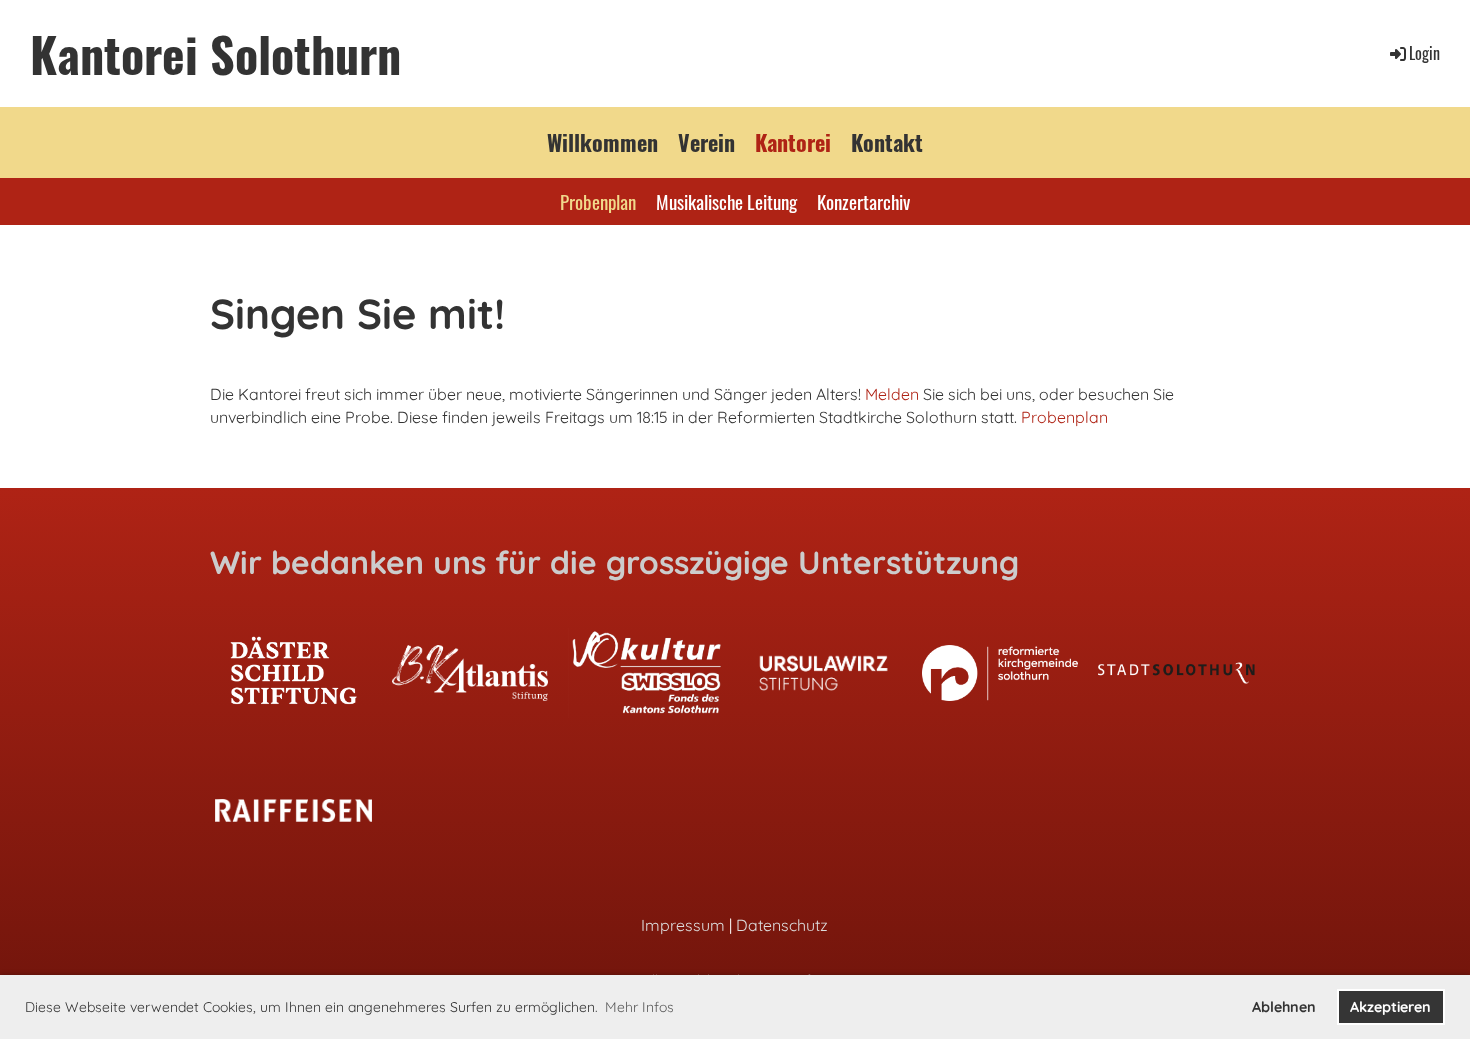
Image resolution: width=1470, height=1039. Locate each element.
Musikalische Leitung (726, 201)
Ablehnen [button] (1284, 1007)
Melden (892, 394)
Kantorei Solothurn (215, 53)
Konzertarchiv (863, 201)
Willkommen (602, 142)
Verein (706, 142)
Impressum (683, 925)
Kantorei (793, 142)
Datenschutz (782, 925)
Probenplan (598, 201)
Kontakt (887, 142)
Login (1424, 53)
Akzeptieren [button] (1390, 1007)
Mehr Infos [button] (639, 1007)
